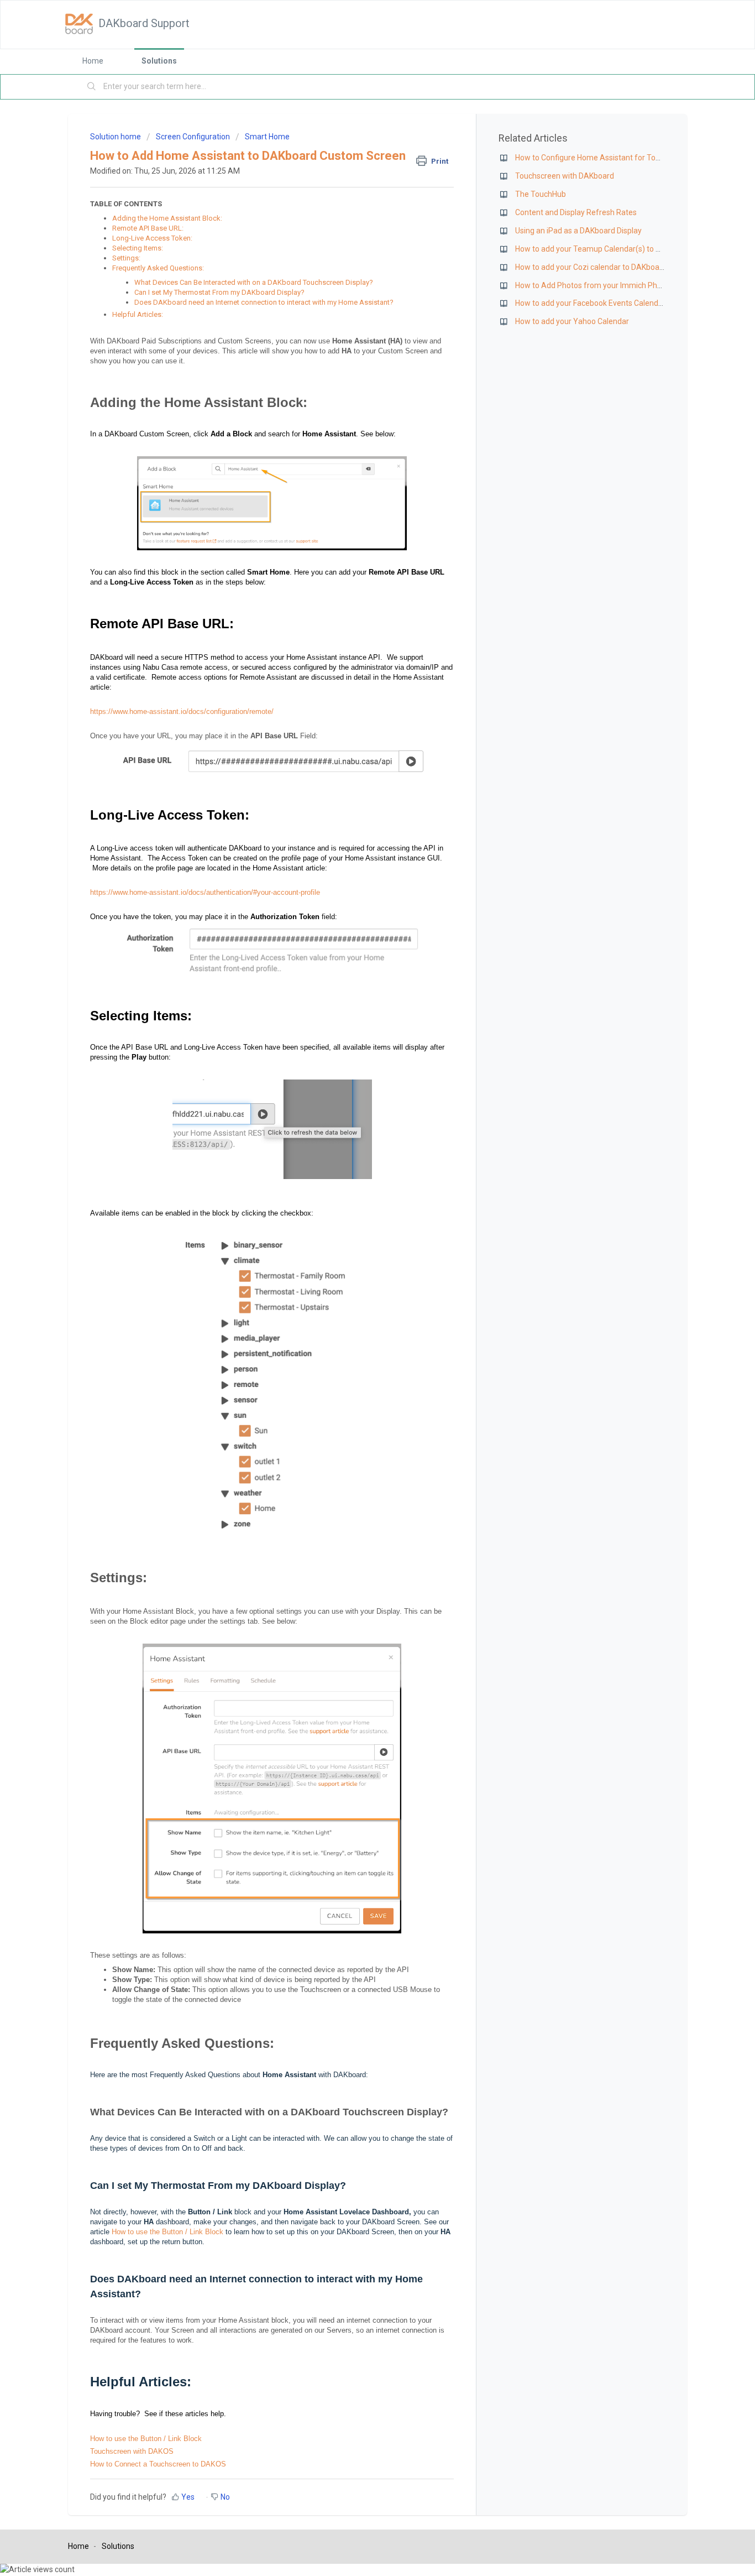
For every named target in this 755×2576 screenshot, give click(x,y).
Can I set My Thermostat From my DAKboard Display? (219, 292)
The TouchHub (541, 194)
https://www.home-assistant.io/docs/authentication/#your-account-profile (205, 892)
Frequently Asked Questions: (158, 268)
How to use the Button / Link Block (167, 2232)
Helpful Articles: (138, 314)
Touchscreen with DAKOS (132, 2451)
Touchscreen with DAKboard (565, 176)
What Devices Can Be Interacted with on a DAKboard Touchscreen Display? (254, 282)
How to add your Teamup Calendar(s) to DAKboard (603, 249)
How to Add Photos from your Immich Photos (594, 285)
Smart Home (267, 137)
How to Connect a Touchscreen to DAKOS (158, 2464)
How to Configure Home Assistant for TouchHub (599, 158)
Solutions (159, 61)
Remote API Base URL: (148, 228)
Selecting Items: (138, 248)
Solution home (116, 137)
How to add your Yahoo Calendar (572, 321)
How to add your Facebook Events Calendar (590, 303)
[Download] (357, 1182)
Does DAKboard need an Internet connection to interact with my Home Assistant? (264, 302)
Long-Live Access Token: (152, 238)
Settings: (126, 258)
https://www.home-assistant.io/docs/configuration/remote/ (182, 711)
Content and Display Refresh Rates (576, 212)
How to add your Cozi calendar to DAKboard (591, 267)
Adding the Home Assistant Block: (167, 218)
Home (93, 61)
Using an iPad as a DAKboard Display (578, 231)
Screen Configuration (193, 137)
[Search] (92, 87)
